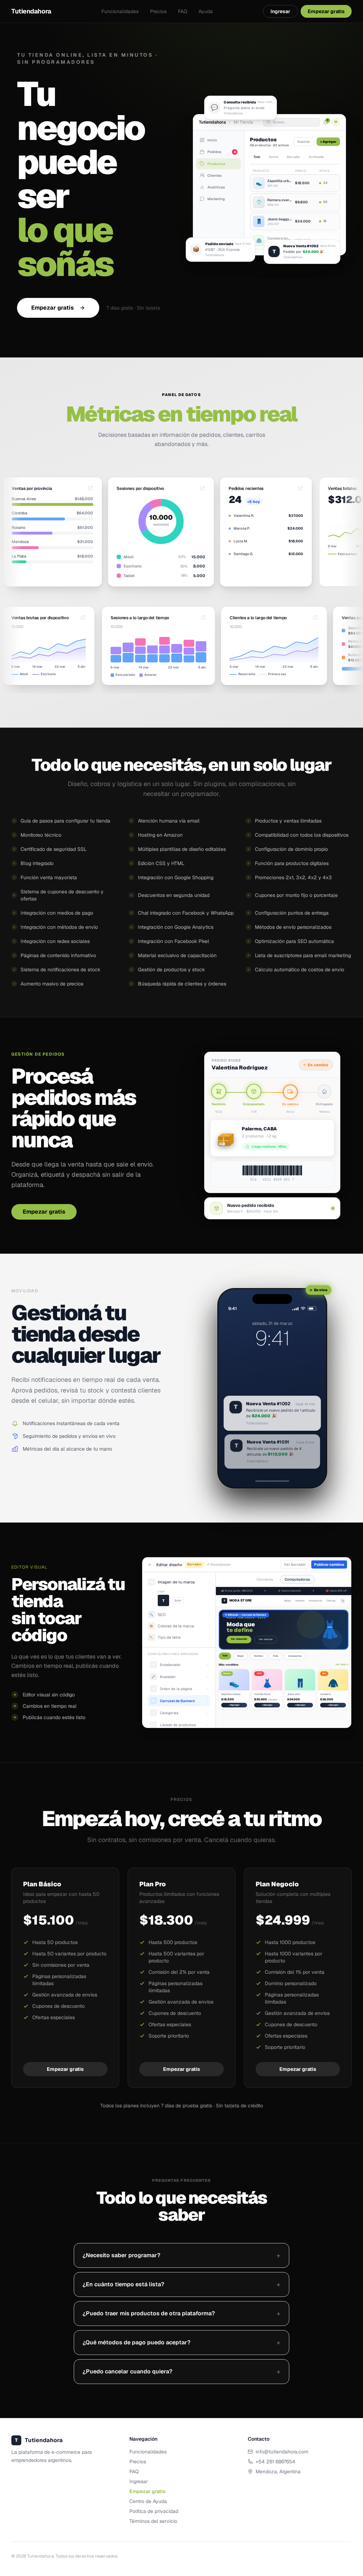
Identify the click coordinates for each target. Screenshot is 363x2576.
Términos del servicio (153, 2487)
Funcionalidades (120, 11)
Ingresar (280, 11)
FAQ (183, 11)
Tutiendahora (31, 11)
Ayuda (206, 11)
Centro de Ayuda (148, 2467)
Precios (158, 11)
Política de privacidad (154, 2477)
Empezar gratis (52, 274)
